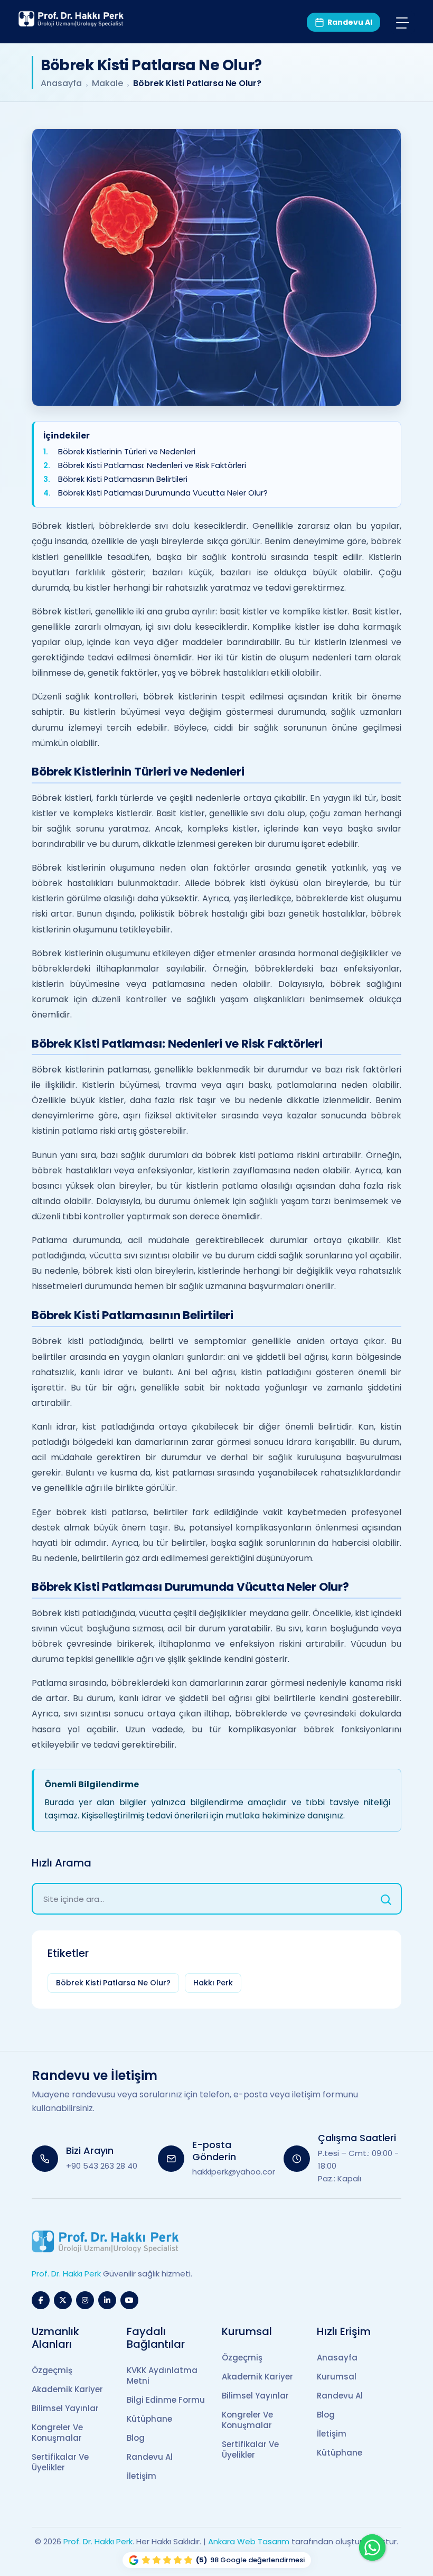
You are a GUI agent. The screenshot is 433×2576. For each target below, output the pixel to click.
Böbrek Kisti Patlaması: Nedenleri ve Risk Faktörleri (152, 465)
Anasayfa (61, 83)
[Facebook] (41, 2300)
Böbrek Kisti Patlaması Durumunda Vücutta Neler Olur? (163, 493)
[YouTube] (129, 2300)
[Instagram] (85, 2300)
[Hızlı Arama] (386, 1899)
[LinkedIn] (107, 2300)
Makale (107, 83)
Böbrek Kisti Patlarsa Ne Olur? (113, 1983)
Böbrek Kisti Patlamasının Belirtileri (123, 479)
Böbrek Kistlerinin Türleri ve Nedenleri (127, 451)
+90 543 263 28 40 (102, 2166)
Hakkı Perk (213, 1983)
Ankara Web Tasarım (249, 2541)
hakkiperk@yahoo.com (236, 2172)
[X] (63, 2300)
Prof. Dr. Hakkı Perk (98, 2541)
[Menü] (403, 22)
